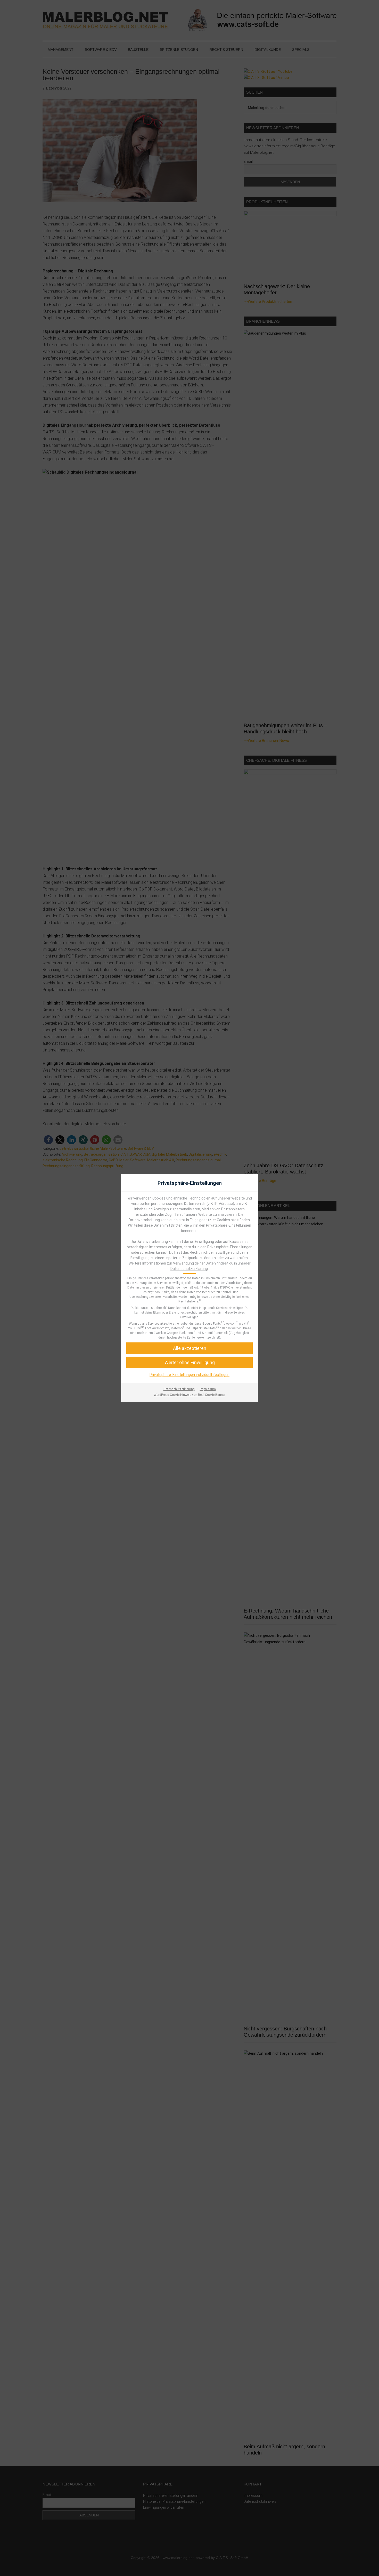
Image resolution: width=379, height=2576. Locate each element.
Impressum (208, 1389)
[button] (190, 1362)
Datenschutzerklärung (189, 1269)
